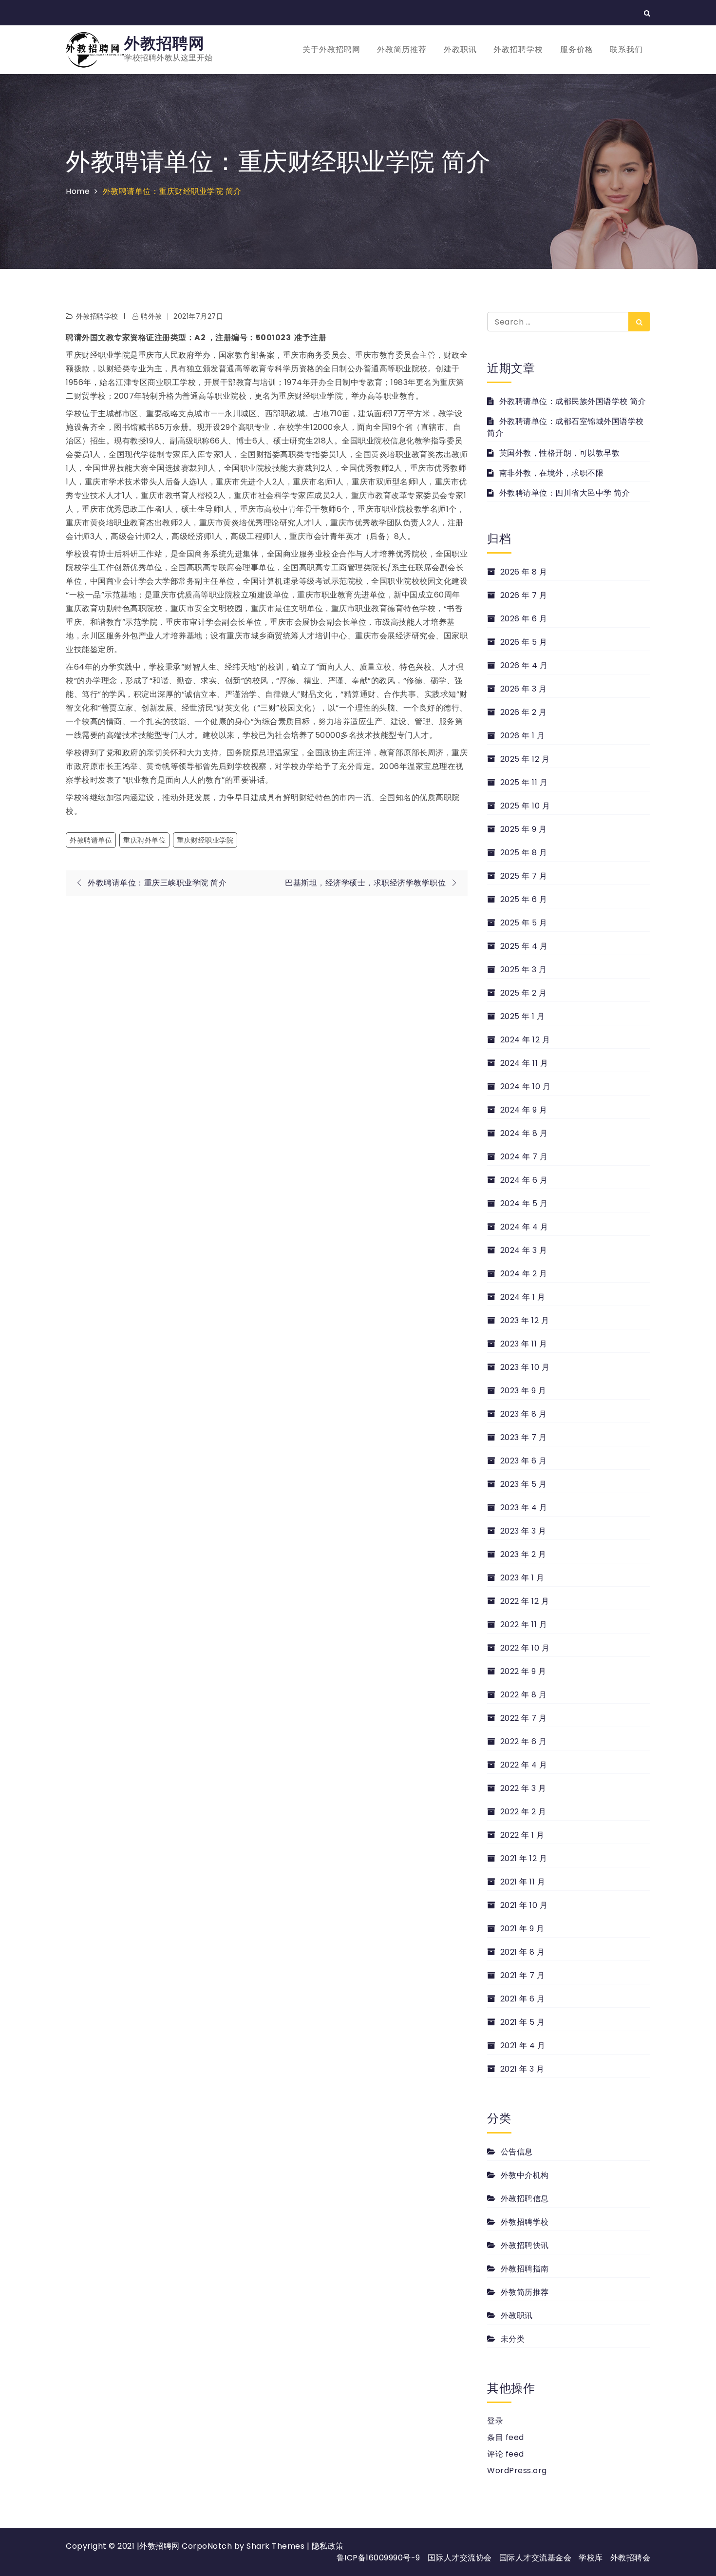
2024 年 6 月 (524, 1180)
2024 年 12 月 (525, 1040)
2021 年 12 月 (524, 1858)
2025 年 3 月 (524, 970)
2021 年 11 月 (523, 1882)
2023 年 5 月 (524, 1484)
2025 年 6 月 (524, 899)
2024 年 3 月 (524, 1250)
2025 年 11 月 (524, 782)
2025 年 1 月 (523, 1016)
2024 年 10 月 (525, 1086)
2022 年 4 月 (524, 1765)
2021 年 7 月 (523, 1975)
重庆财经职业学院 (205, 840)
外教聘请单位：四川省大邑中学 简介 (565, 493)
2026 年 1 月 (523, 736)
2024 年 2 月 (524, 1274)
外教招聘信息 (525, 2199)
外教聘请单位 (91, 840)
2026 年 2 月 (524, 712)
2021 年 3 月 (522, 2069)
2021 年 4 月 (523, 2046)
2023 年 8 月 (524, 1414)
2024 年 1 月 (523, 1297)
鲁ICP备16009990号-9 (378, 2558)
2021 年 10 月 (524, 1905)
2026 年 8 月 (524, 572)
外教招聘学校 (518, 49)
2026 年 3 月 (524, 689)
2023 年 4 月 (524, 1508)
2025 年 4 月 (524, 946)
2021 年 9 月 (522, 1929)
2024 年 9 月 (524, 1110)
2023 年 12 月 (525, 1320)
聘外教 (151, 316)
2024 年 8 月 (524, 1133)
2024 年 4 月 (524, 1227)
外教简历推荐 (402, 49)
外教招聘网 (164, 43)
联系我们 (626, 49)
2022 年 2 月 (523, 1812)
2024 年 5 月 (524, 1203)
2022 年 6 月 (524, 1741)
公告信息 (517, 2152)
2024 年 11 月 (524, 1063)
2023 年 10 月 (525, 1367)
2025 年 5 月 (524, 923)
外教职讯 (460, 49)
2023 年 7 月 (524, 1437)
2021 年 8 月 (523, 1952)
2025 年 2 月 (524, 993)
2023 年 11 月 (524, 1344)
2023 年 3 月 (523, 1531)
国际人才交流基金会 (536, 2558)
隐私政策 (328, 2546)
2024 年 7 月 (524, 1157)
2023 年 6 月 (524, 1461)
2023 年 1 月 (522, 1578)
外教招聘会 (631, 2558)
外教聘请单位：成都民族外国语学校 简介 (573, 401)
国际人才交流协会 (460, 2558)
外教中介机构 (525, 2175)
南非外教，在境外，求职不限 (551, 473)
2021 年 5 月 (523, 2022)
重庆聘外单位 (144, 840)
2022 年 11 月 (524, 1624)
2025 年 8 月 (524, 853)
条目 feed (506, 2437)
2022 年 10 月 (525, 1648)
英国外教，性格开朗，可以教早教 (559, 453)
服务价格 (577, 49)
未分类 (513, 2339)
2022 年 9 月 (523, 1671)
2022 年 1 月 (522, 1835)
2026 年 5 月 (524, 642)
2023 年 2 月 (523, 1554)
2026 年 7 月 (524, 595)
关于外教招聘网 (331, 49)
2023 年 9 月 (523, 1391)
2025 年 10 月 (525, 806)
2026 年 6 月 (524, 619)
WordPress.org (517, 2470)
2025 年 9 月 (524, 829)
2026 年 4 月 (524, 665)
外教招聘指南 (525, 2269)
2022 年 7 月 (524, 1718)
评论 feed (506, 2454)
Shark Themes (277, 2546)
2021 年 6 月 (523, 1999)
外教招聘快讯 (525, 2245)
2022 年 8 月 (524, 1695)
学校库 (591, 2558)
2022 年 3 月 (523, 1788)
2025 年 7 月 (524, 876)
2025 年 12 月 (525, 759)
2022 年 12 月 (525, 1601)
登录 (495, 2421)
